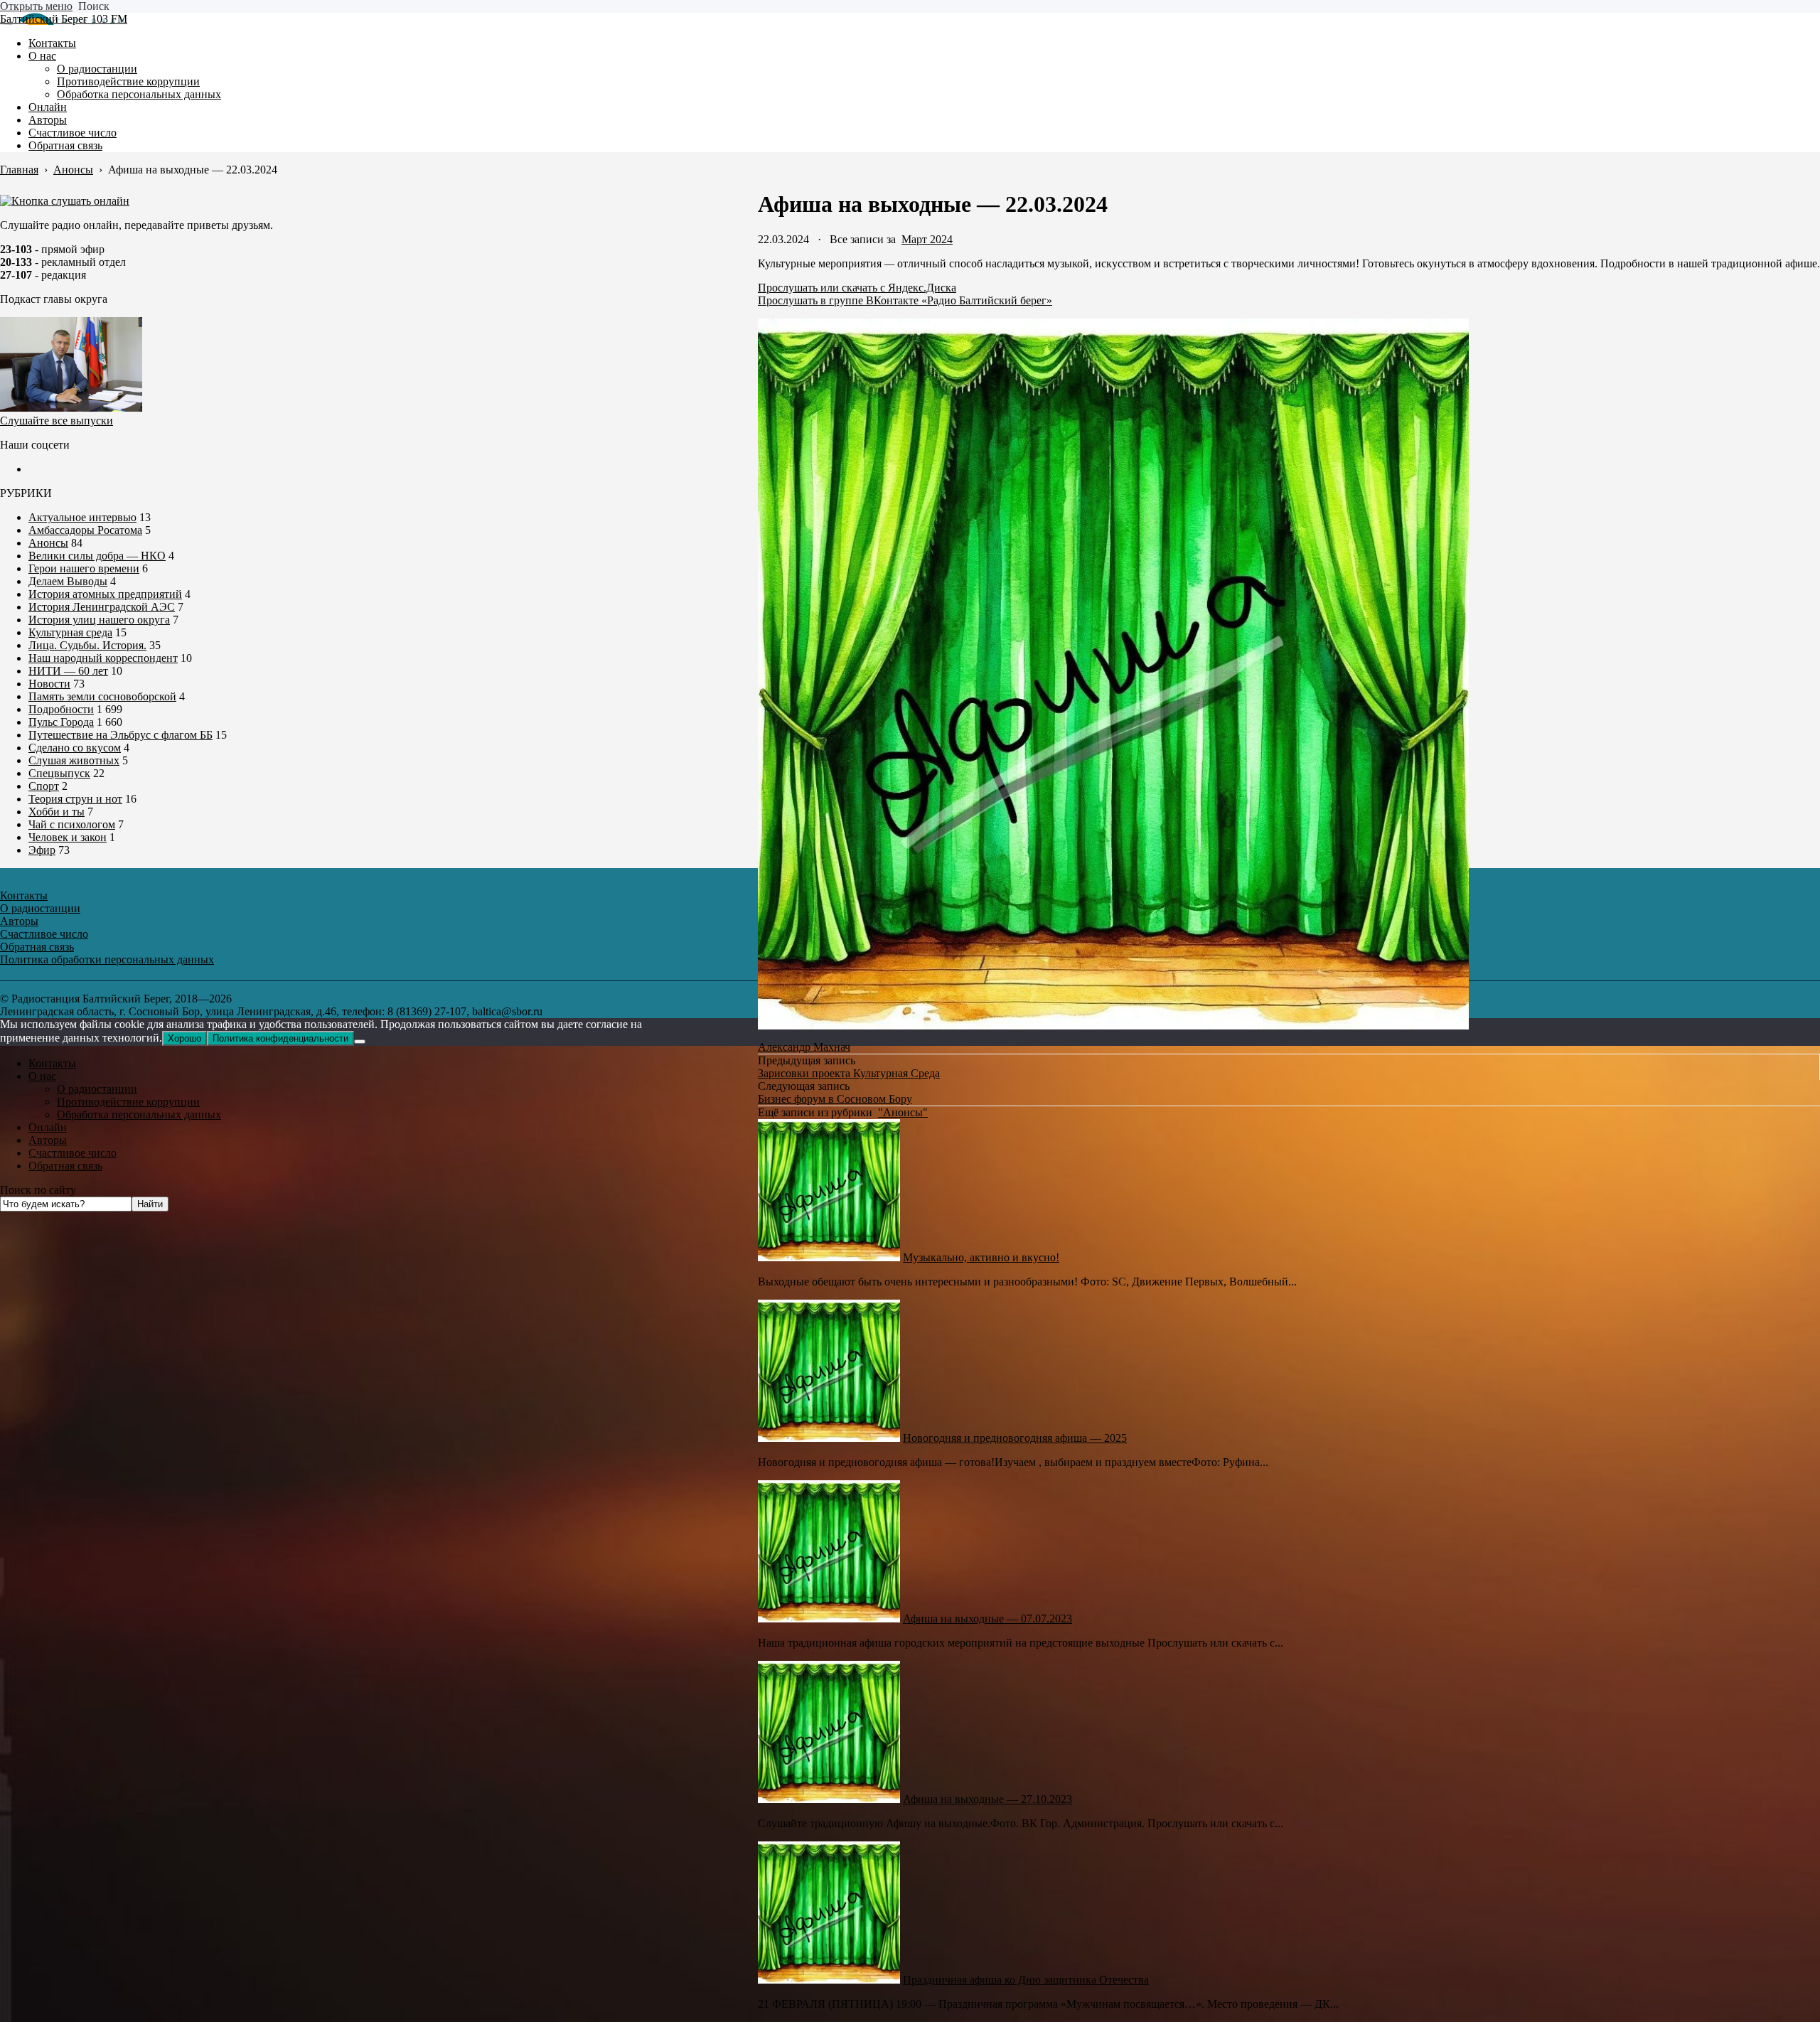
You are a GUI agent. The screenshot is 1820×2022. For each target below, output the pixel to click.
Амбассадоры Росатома (85, 530)
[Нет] (360, 1042)
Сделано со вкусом (75, 748)
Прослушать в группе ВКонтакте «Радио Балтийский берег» (905, 300)
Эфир (42, 850)
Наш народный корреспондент (103, 658)
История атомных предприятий (105, 594)
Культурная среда (70, 632)
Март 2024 (927, 239)
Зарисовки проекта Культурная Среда (849, 1073)
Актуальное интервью (82, 517)
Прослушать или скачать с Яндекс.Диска (857, 288)
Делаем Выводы (68, 581)
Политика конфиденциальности (280, 1038)
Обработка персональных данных (139, 1114)
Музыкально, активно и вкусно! (981, 1257)
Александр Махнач (804, 1047)
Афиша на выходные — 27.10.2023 (987, 1799)
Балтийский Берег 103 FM (64, 19)
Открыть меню (36, 6)
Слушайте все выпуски (57, 421)
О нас (42, 1076)
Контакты (52, 1063)
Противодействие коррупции (128, 1102)
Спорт (44, 786)
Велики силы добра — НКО (97, 556)
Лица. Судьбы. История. (87, 645)
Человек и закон (68, 837)
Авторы (48, 1140)
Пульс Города (61, 722)
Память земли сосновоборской (102, 696)
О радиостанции (97, 1089)
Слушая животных (74, 760)
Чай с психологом (72, 824)
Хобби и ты (57, 812)
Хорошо (184, 1038)
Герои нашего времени (84, 568)
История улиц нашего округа (99, 620)
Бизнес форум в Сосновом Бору (835, 1099)
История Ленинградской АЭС (102, 607)
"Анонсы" (903, 1112)
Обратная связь (65, 1166)
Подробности (61, 709)
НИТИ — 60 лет (68, 671)
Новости (49, 684)
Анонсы (48, 543)
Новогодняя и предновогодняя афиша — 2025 (1015, 1438)
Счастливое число (73, 1153)
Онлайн (48, 1127)
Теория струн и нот (75, 799)
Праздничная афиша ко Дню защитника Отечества (1026, 1980)
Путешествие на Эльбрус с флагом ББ (121, 735)
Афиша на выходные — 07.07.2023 (987, 1619)
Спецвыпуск (59, 773)
